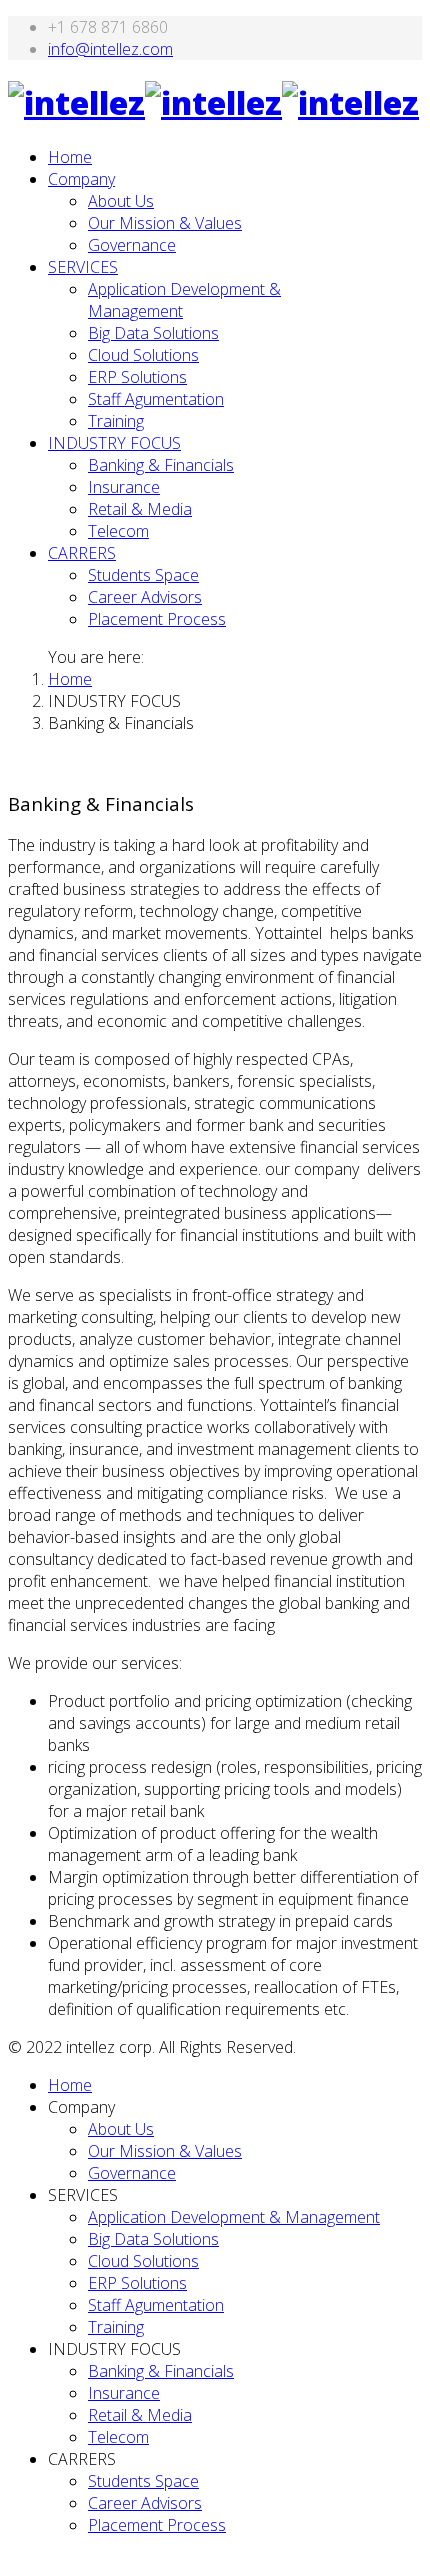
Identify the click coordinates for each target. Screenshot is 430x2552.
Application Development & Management (234, 2217)
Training (116, 421)
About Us (121, 201)
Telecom (118, 531)
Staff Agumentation (156, 399)
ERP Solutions (137, 377)
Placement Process (157, 619)
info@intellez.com (110, 49)
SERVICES (83, 267)
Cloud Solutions (143, 355)
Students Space (143, 575)
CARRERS (82, 553)
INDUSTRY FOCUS (114, 443)
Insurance (124, 487)
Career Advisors (145, 597)
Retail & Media (140, 509)
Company (81, 179)
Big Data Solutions (153, 333)
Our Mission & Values (165, 223)
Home (70, 157)
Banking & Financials (161, 465)
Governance (132, 245)
